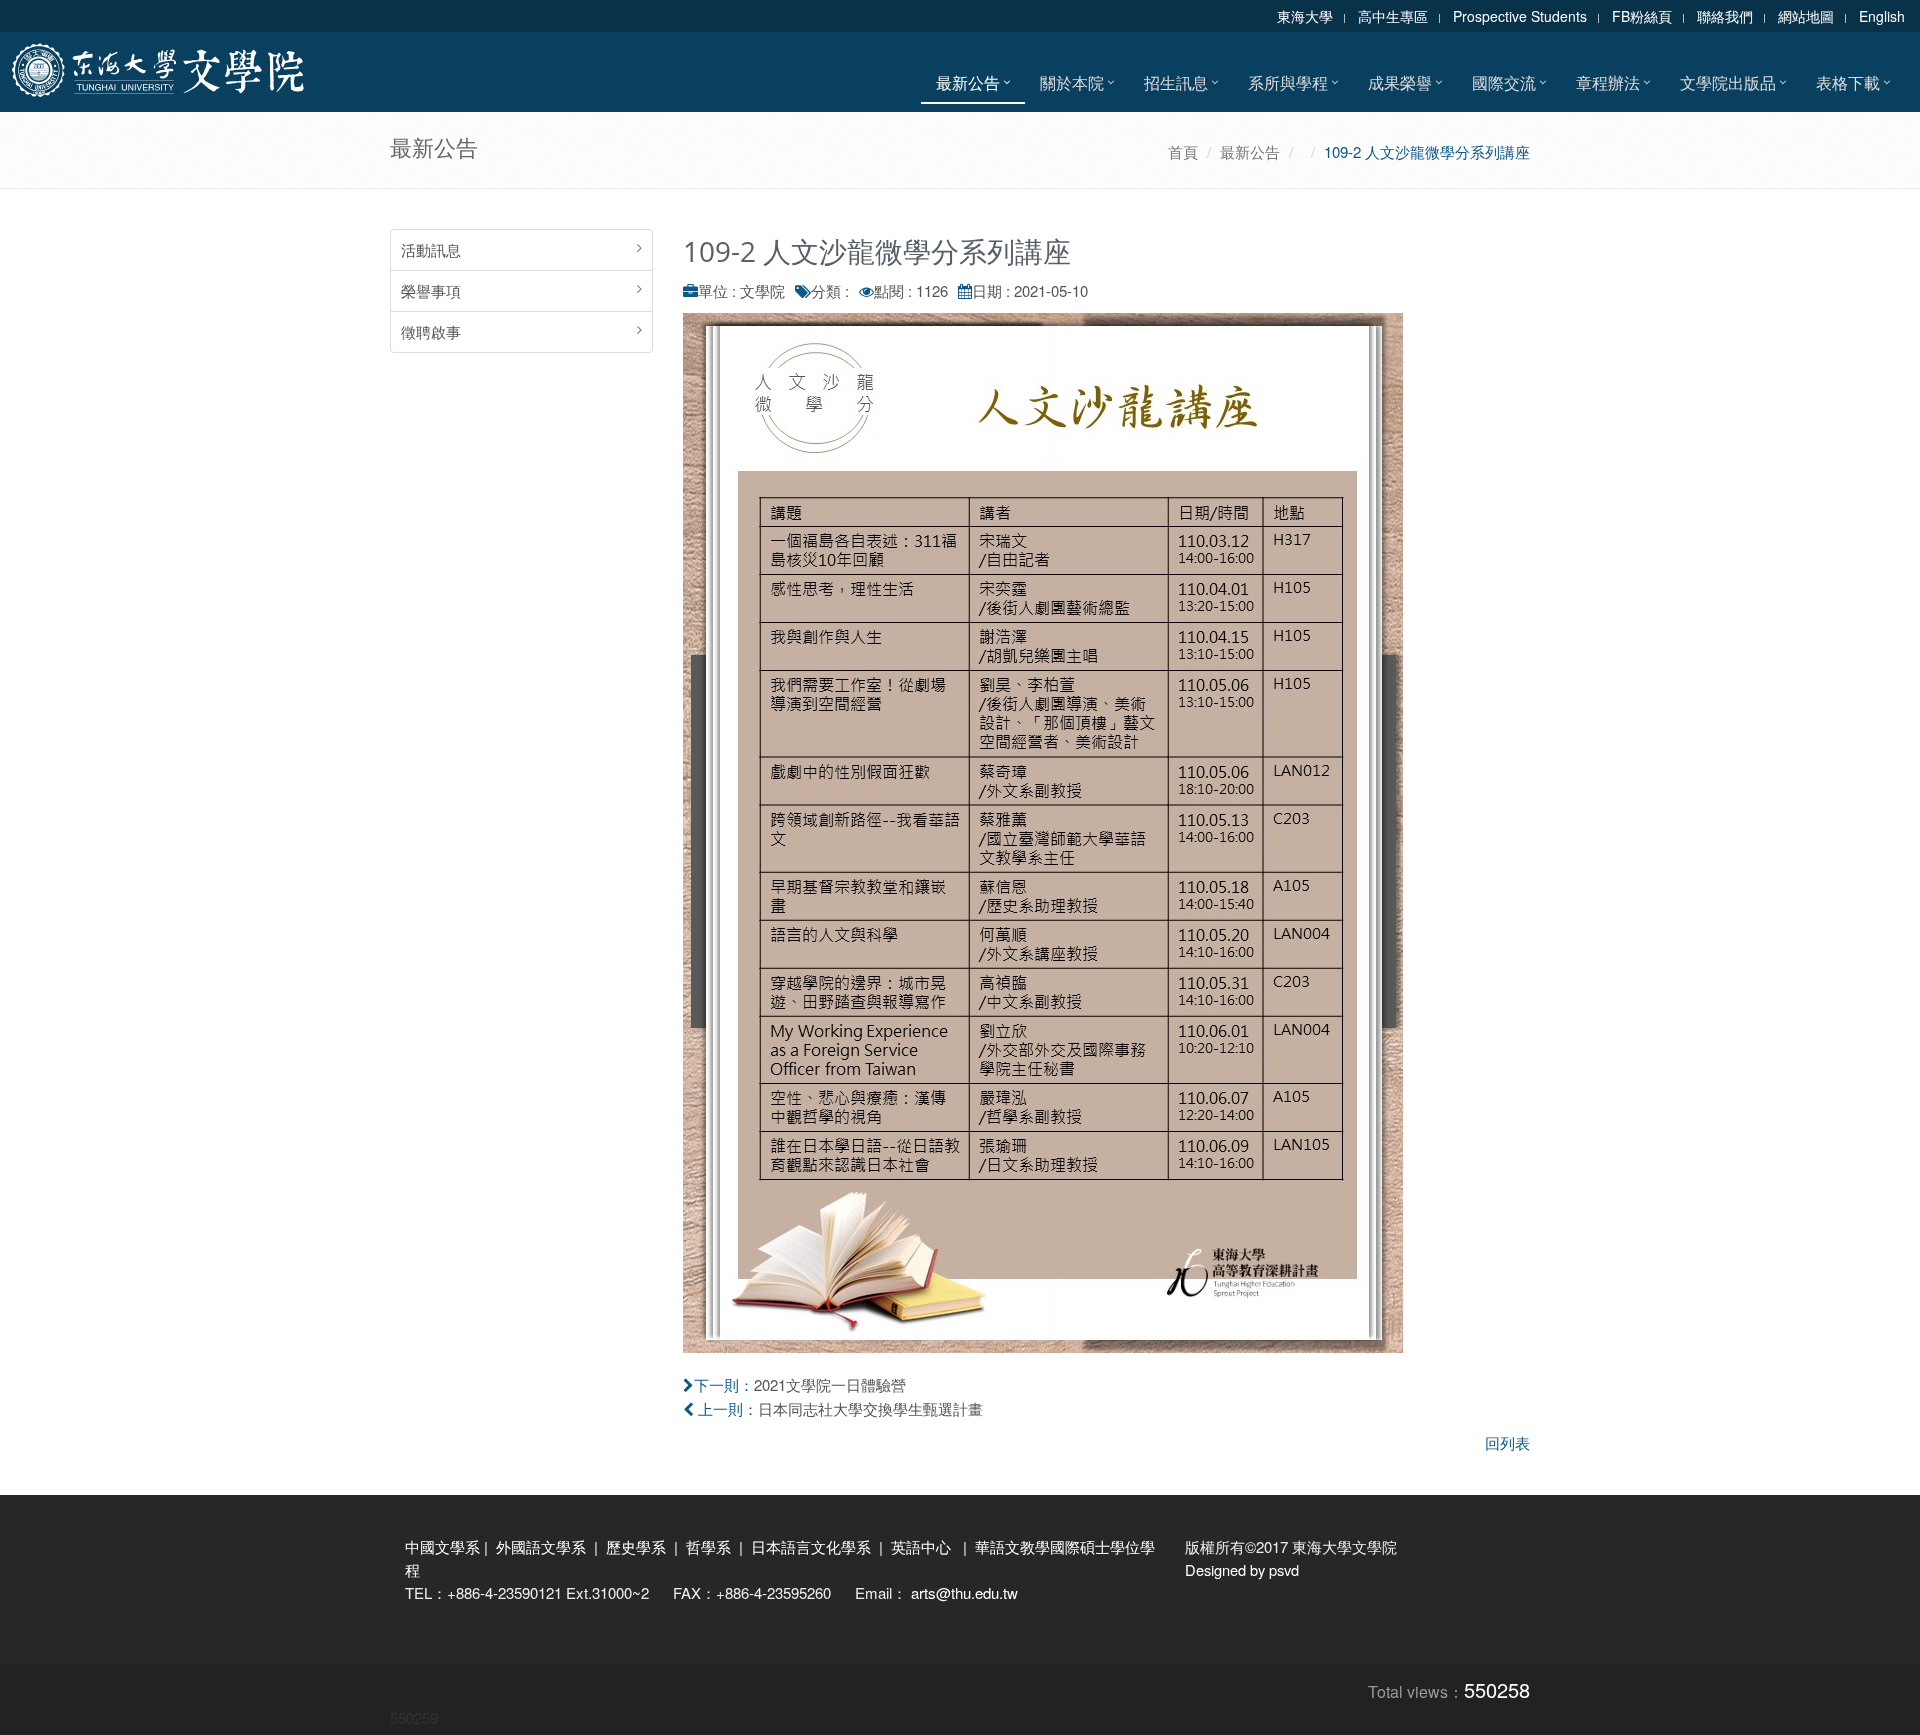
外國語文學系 (541, 1546)
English (1882, 16)
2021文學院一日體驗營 (830, 1384)
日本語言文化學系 (811, 1546)
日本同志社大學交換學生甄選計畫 (870, 1408)
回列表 (1507, 1442)
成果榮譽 (1400, 82)
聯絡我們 (1725, 16)
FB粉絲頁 (1642, 16)
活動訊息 (431, 249)
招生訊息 (1176, 82)
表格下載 (1848, 82)
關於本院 (1072, 82)
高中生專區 (1393, 16)
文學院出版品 (1728, 82)
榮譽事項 (431, 290)
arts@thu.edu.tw (964, 1592)
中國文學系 (442, 1546)
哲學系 (708, 1546)
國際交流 (1504, 82)
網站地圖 (1806, 16)
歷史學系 (636, 1546)
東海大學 (1305, 16)
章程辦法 (1608, 82)
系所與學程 (1288, 82)
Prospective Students (1520, 16)
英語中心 (921, 1546)
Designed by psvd (1242, 1569)
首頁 (1183, 151)
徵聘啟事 (431, 331)
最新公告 (968, 82)
